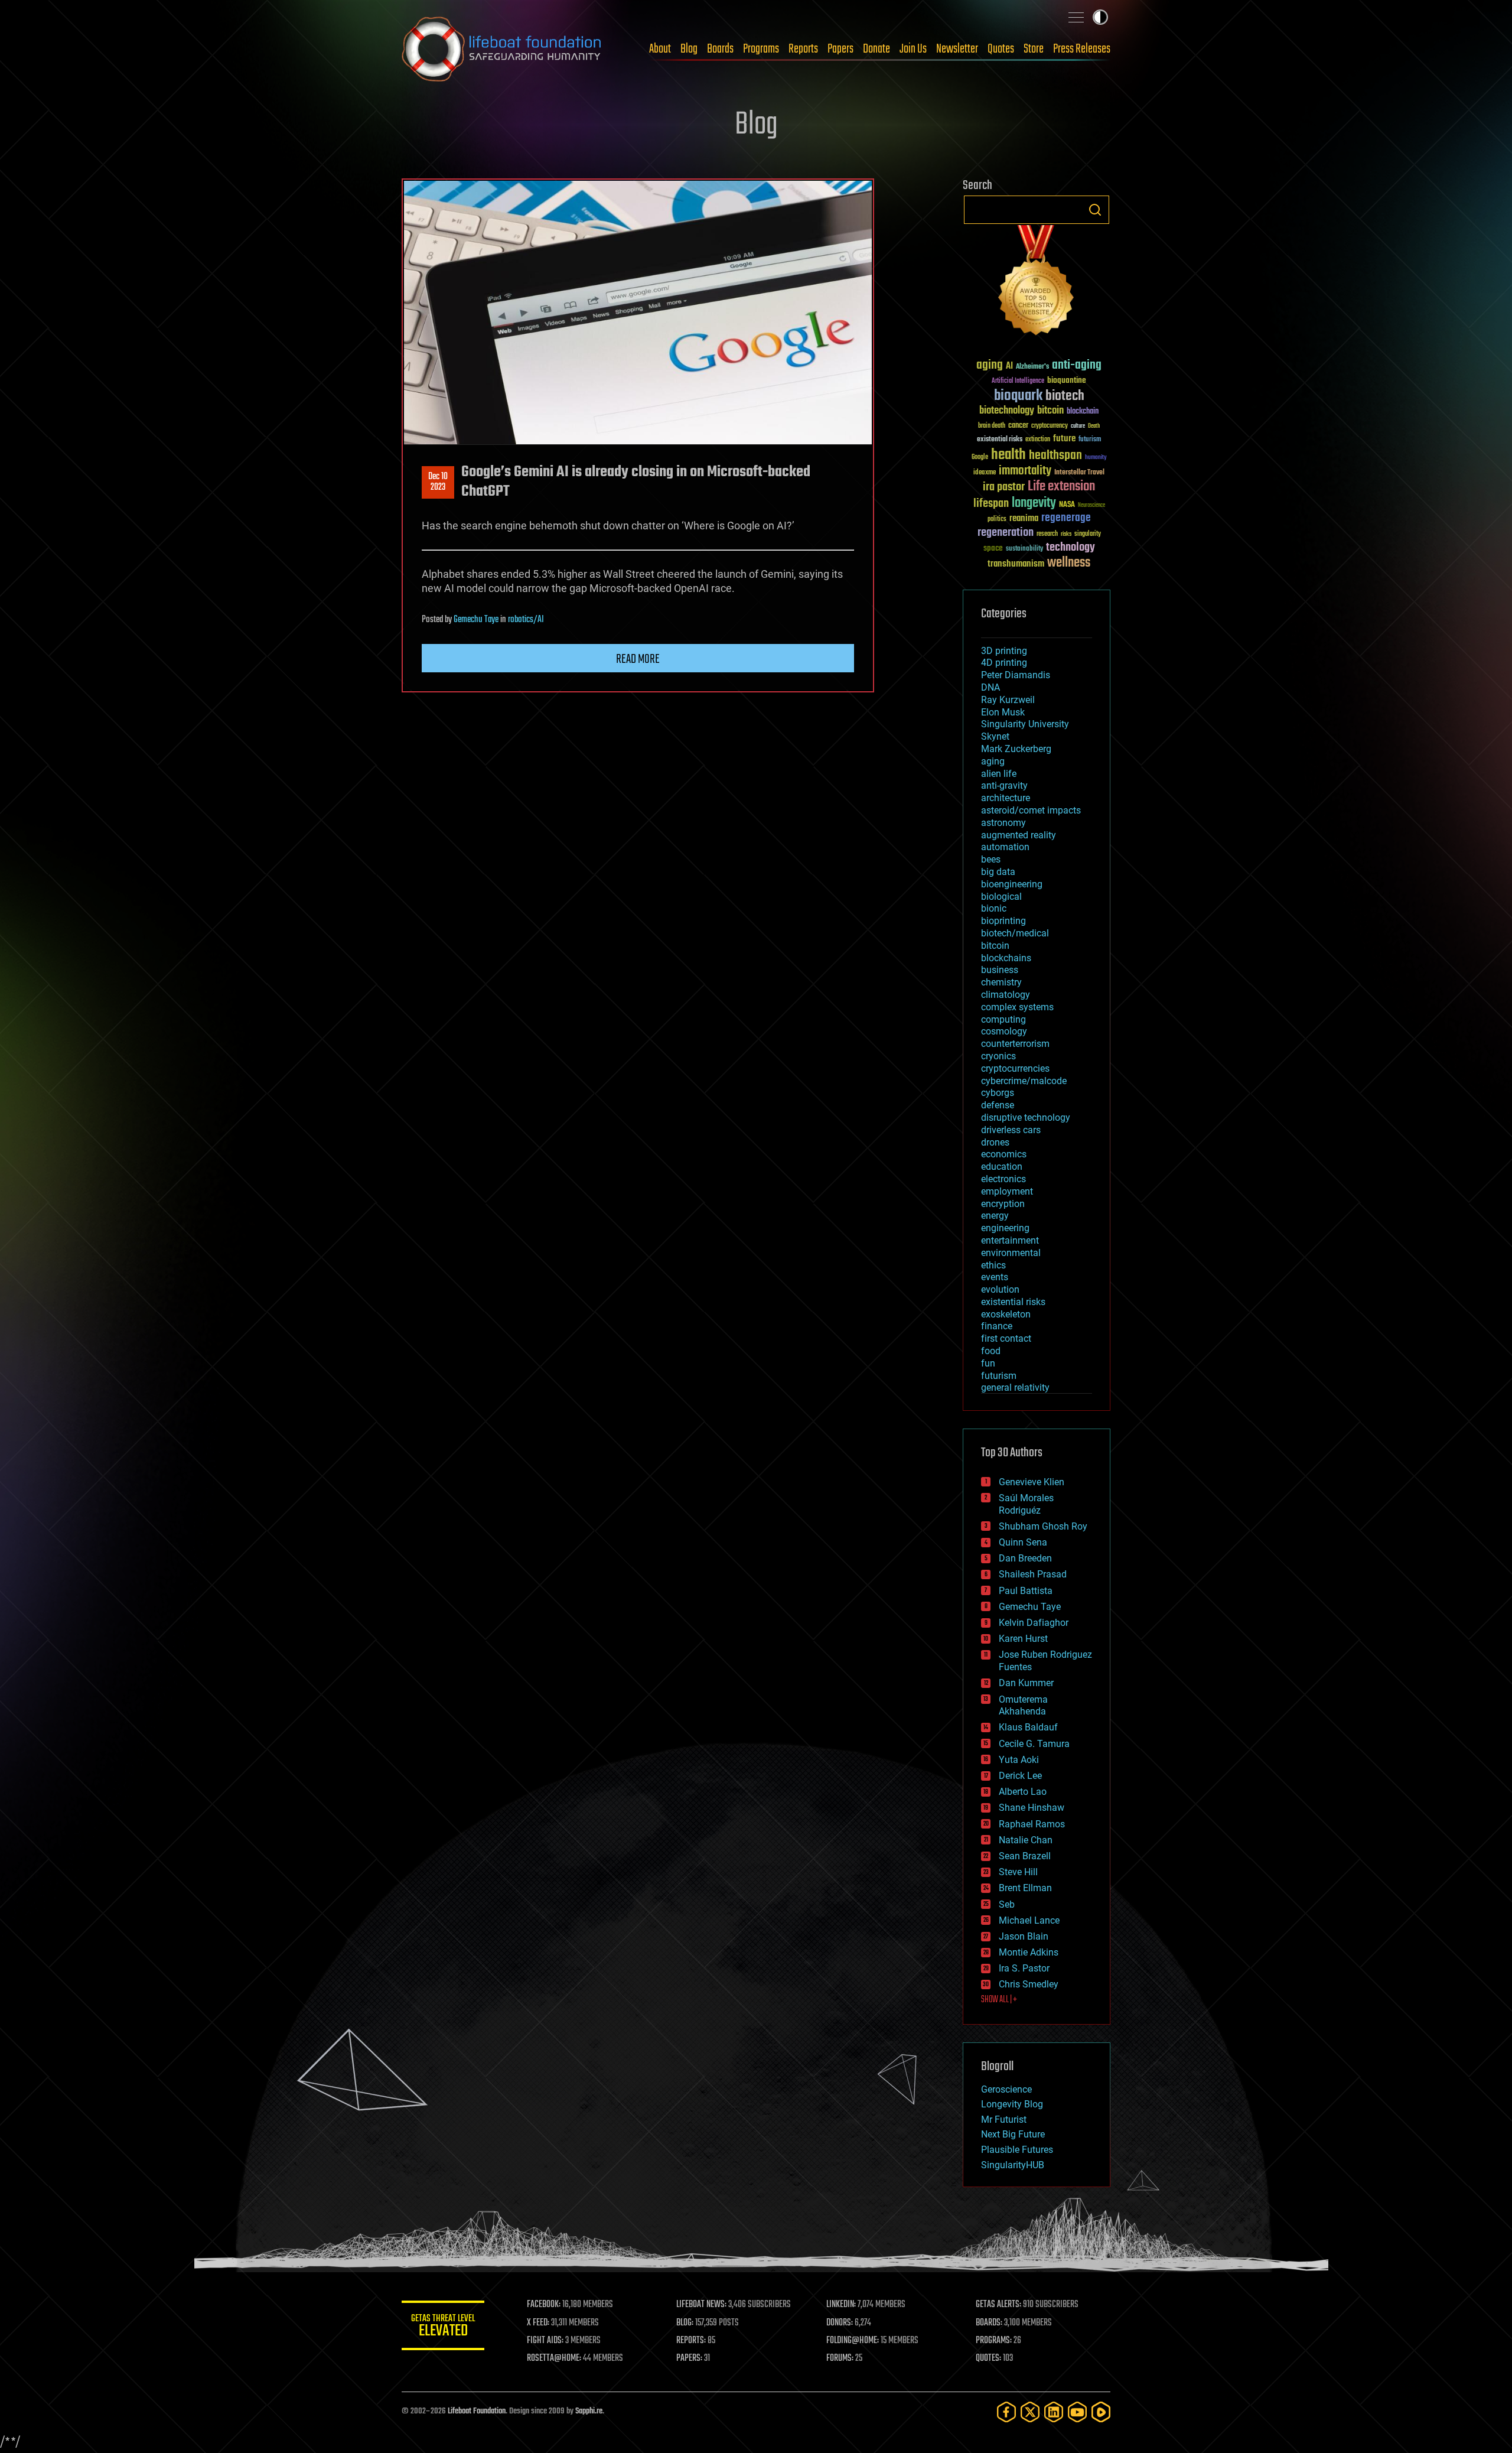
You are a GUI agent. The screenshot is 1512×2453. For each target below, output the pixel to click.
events (995, 1277)
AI (1009, 367)
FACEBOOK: (544, 2305)
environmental (1011, 1253)
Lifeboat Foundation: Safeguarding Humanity (502, 49)
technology (1071, 548)
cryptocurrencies (1015, 1068)
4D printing (1004, 663)
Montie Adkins (1029, 1952)
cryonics (998, 1056)
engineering (1005, 1228)
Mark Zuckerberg (1016, 749)
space (993, 548)
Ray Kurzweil (1008, 700)
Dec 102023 (438, 482)
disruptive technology (1026, 1117)
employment (1007, 1191)
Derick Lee (1020, 1776)
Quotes (1001, 49)
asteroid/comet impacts (1031, 810)
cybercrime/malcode (1024, 1081)
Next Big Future (1013, 2134)
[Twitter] (1030, 2412)
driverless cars (1011, 1130)
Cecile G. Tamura (1034, 1744)
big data (998, 872)
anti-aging (1077, 365)
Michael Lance (1029, 1920)
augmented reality (1019, 835)
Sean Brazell (1025, 1856)
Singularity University (1025, 724)
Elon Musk (1003, 712)
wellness (1069, 563)
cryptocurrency (1050, 426)
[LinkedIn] (1054, 2412)
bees (991, 859)
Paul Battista (1026, 1591)
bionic (994, 908)
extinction (1038, 440)
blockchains (1006, 958)
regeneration (1006, 533)
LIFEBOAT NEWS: (701, 2305)
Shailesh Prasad (1033, 1574)
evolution (1000, 1289)
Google (980, 458)
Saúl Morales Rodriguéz (1026, 1504)
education (1002, 1167)
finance (997, 1326)
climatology (1006, 995)
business (1000, 970)
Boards (720, 49)
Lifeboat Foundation (477, 2411)
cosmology (1004, 1031)
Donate (876, 49)
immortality (1025, 471)
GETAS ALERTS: (998, 2305)
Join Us (913, 49)
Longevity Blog (1012, 2104)
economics (1004, 1154)
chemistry (1001, 982)
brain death (992, 426)
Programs (761, 49)
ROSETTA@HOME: (554, 2358)
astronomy (1003, 823)
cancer (1018, 426)
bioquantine (1067, 380)
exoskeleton (1006, 1314)
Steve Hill (1018, 1872)
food (991, 1351)
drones (995, 1142)
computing (1003, 1019)
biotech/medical (1015, 933)
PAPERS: (689, 2358)
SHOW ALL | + (999, 2000)
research (1047, 534)
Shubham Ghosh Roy (1043, 1526)
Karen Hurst (1023, 1639)
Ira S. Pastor (1024, 1968)
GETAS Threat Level (443, 2327)
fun (988, 1363)
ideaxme (985, 473)
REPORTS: (691, 2341)
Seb (1007, 1904)
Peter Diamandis (1016, 675)
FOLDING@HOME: (853, 2341)
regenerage (1066, 518)
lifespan (991, 504)
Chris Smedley (1029, 1984)
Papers (840, 49)
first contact (1006, 1338)
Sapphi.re (589, 2411)
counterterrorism (1015, 1044)
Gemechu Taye (476, 620)
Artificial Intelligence (1018, 381)
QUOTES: (988, 2358)
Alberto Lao (1023, 1792)
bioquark (1018, 396)
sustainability (1024, 549)
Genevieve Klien (1032, 1482)
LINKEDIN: (841, 2305)
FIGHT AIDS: (545, 2341)
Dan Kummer (1026, 1683)
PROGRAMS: (994, 2341)
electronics (1003, 1179)
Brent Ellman (1025, 1888)
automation (1005, 847)
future (1064, 439)
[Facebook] (1006, 2412)
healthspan (1055, 456)
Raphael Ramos (1032, 1824)
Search (1095, 210)
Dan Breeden (1025, 1558)
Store (1034, 49)
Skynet (995, 736)
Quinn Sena (1023, 1542)
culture (1078, 426)
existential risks (1000, 440)
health (1008, 455)
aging (990, 365)
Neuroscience (1091, 506)
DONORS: (840, 2323)
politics (997, 520)
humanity (1096, 458)
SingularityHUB (1013, 2165)
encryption (1003, 1204)
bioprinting (1003, 921)
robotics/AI (526, 620)
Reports (803, 49)
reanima (1024, 518)
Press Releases (1082, 49)
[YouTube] (1077, 2412)
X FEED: (538, 2323)
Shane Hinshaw (1032, 1808)
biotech (1065, 396)
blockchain (1083, 412)
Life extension (1061, 487)
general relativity (1015, 1387)
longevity (1034, 503)
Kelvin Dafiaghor (1034, 1623)
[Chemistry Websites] (1037, 283)
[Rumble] (1101, 2412)
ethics (993, 1265)
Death (1094, 426)
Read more (638, 659)
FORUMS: (840, 2358)
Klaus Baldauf (1028, 1727)
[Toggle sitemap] (1076, 17)
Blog (689, 49)
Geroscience (1006, 2089)
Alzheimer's (1032, 367)
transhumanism (1016, 564)
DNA (990, 687)
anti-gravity (1004, 785)
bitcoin (1050, 411)
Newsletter (957, 49)
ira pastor (1004, 487)
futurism (1090, 440)
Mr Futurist (1004, 2119)
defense (998, 1105)
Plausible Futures (1017, 2150)
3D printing (1004, 651)
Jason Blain (1024, 1936)
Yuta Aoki (1019, 1760)
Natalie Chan (1026, 1840)
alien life (999, 774)
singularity (1088, 534)
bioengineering (1012, 884)
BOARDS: (989, 2323)
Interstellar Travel (1079, 473)
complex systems (1017, 1007)
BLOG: (685, 2323)
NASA (1067, 505)
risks (1066, 534)
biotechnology (1007, 411)
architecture (1006, 798)
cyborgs (998, 1093)
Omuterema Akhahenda (1023, 1706)
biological (1001, 897)
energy (995, 1216)
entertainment (1010, 1240)
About (660, 49)
